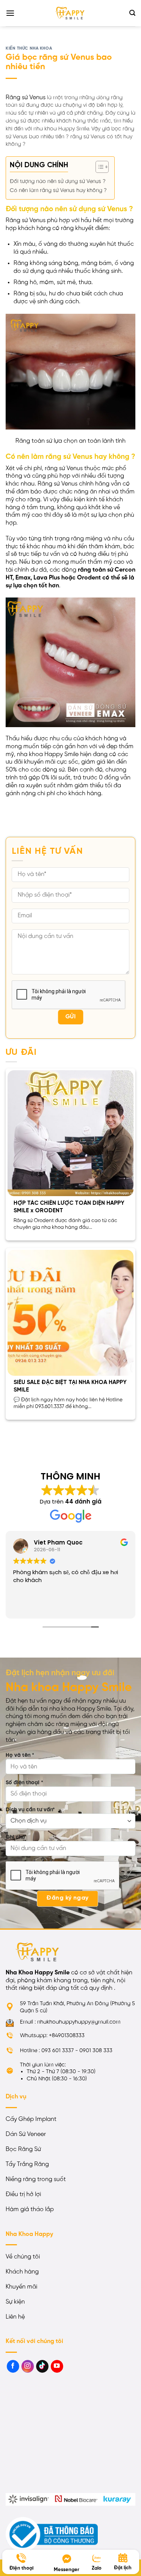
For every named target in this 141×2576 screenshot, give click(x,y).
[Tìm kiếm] (132, 13)
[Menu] (10, 13)
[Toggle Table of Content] (98, 167)
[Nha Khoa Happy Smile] (71, 13)
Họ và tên (20, 1755)
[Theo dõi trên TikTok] (42, 2366)
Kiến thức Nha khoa (29, 48)
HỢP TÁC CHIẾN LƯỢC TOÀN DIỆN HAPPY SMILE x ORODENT (69, 1207)
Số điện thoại (24, 1783)
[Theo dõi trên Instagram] (28, 2366)
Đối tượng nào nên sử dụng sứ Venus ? (58, 182)
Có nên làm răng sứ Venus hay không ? (58, 191)
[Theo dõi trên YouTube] (57, 2366)
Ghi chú (15, 1837)
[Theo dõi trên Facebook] (13, 2366)
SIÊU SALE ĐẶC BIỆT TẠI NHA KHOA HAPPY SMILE (70, 1386)
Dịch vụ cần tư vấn (30, 1810)
